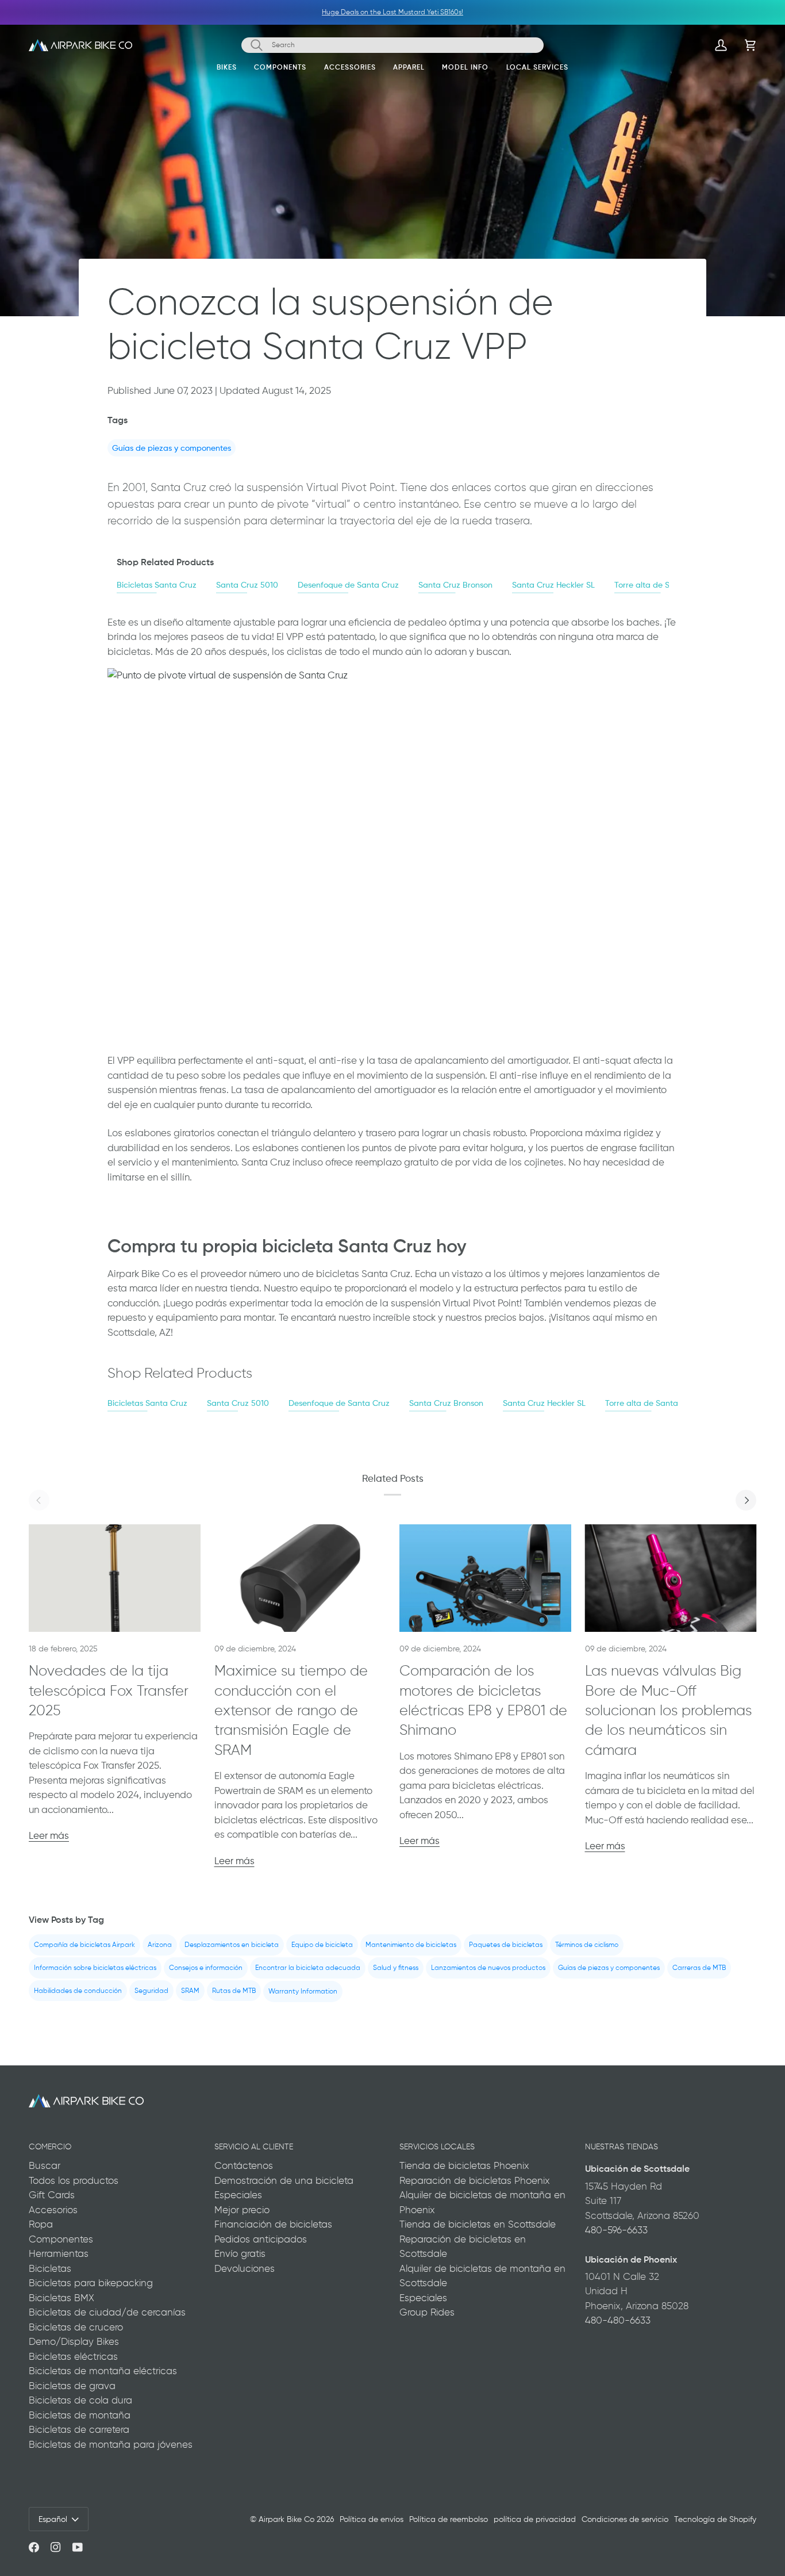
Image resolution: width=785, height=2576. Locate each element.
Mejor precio (242, 2210)
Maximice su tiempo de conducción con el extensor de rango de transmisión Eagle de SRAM (291, 1710)
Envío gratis (240, 2253)
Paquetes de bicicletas (506, 1945)
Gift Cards (52, 2195)
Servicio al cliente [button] (254, 2146)
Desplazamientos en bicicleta (232, 1945)
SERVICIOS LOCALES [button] (437, 2146)
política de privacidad (535, 2519)
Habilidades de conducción (78, 1991)
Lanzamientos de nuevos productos (488, 1968)
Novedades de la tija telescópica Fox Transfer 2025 (109, 1690)
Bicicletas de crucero (76, 2327)
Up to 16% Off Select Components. (371, 12)
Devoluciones (245, 2268)
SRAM (190, 1991)
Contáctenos (244, 2165)
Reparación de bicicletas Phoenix (475, 2180)
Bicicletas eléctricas (73, 2356)
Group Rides (427, 2312)
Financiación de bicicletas (273, 2224)
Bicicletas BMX (61, 2298)
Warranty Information (303, 1991)
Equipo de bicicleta (322, 1945)
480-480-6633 (618, 2320)
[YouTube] (78, 2547)
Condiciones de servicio (625, 2519)
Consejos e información (206, 1968)
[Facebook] (34, 2547)
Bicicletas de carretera (79, 2429)
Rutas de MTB (234, 1991)
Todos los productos (74, 2180)
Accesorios (53, 2210)
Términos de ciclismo (587, 1945)
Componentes (61, 2239)
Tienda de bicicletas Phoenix (464, 2165)
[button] (227, 70)
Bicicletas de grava (72, 2386)
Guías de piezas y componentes (172, 448)
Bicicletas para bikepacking (91, 2283)
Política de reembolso (449, 2519)
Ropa (41, 2224)
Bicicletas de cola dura (80, 2400)
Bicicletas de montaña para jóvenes (111, 2444)
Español (53, 2519)
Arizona (160, 1945)
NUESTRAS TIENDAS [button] (622, 2146)
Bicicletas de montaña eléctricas (103, 2371)
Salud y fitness (396, 1968)
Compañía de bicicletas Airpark (84, 1945)
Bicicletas (50, 2268)
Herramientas (59, 2253)
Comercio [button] (50, 2146)
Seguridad (151, 1991)
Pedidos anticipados (261, 2239)
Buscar (45, 2165)
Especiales (238, 2195)
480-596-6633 (616, 2230)
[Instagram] (56, 2547)
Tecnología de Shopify (715, 2519)
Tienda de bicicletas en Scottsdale (478, 2224)
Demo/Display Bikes (74, 2341)
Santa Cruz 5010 (247, 584)
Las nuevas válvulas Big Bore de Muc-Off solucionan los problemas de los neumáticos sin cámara (668, 1710)
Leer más (49, 1835)
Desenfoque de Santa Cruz (348, 584)
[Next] (746, 1500)
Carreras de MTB (699, 1968)
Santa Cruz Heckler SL (553, 584)
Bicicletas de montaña (80, 2415)
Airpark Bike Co (286, 2519)
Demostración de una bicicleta (284, 2180)
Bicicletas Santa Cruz (157, 584)
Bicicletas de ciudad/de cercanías (107, 2312)
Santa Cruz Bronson (455, 584)
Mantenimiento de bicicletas (411, 1945)
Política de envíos (372, 2519)
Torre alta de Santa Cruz (661, 584)
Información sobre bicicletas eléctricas (95, 1968)
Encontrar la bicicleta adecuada (308, 1968)
